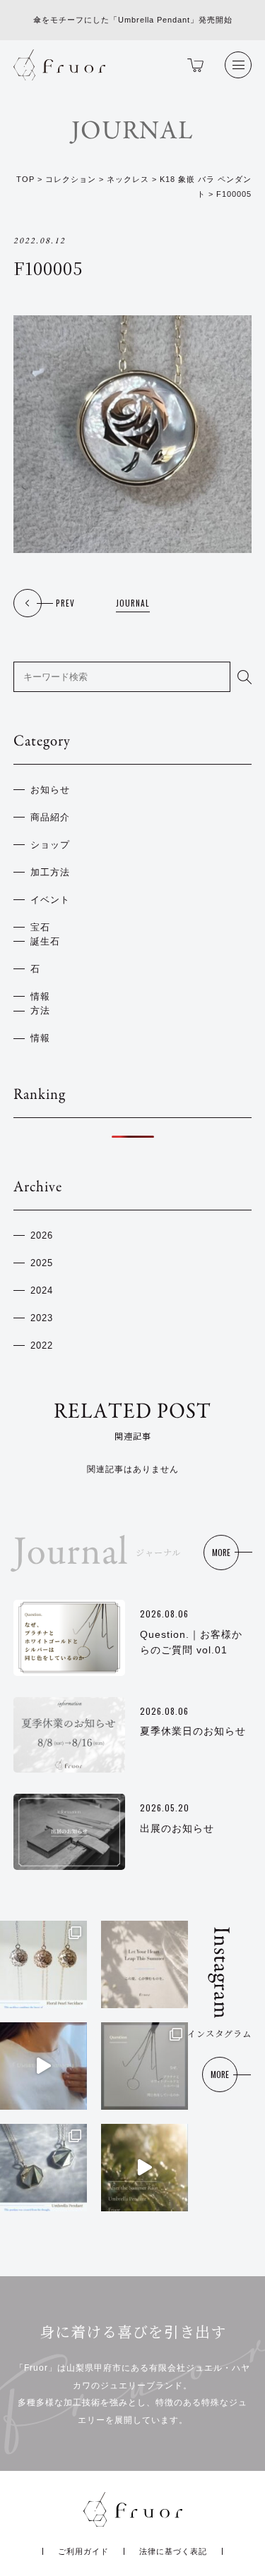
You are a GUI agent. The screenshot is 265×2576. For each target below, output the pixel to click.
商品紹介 (50, 818)
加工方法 (50, 873)
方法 (40, 1011)
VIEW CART (192, 65)
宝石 (40, 928)
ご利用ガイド (83, 2551)
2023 (42, 1318)
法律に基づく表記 (173, 2551)
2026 (42, 1236)
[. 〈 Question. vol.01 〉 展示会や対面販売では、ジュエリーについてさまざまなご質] (145, 2066)
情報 (40, 997)
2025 (42, 1263)
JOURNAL (133, 603)
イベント (50, 900)
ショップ (50, 845)
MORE (221, 1552)
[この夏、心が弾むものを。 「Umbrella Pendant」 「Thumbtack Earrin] (145, 1964)
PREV (65, 603)
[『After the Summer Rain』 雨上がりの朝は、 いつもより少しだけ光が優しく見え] (145, 2168)
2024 (42, 1291)
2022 (42, 1346)
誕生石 (45, 942)
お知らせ (50, 790)
